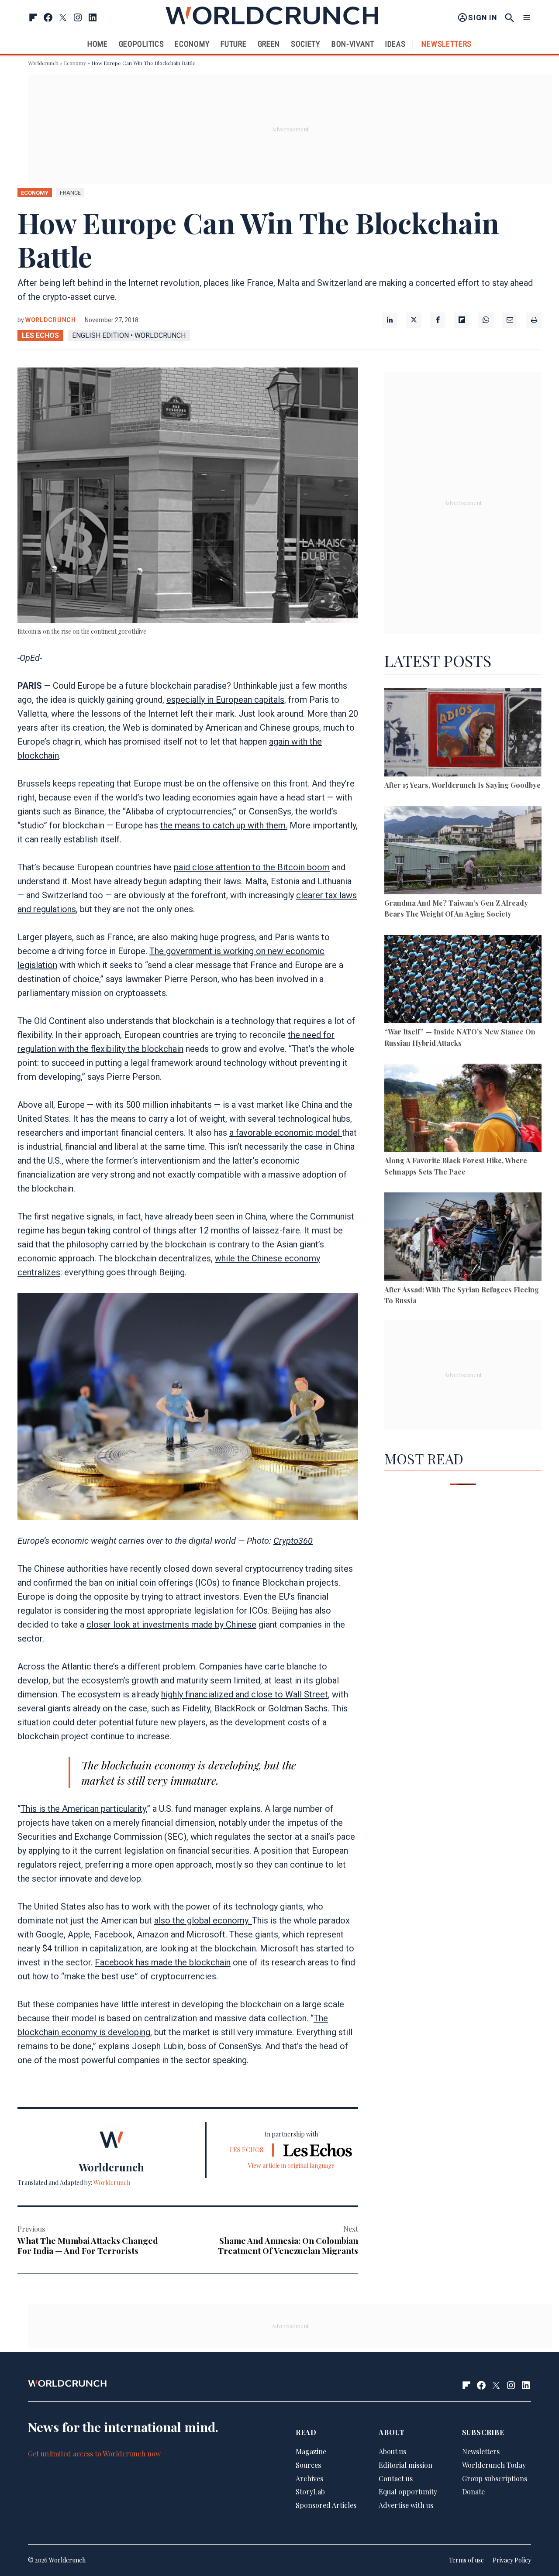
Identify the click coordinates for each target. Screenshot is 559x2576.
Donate (473, 2492)
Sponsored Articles (326, 2505)
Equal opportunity (408, 2492)
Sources (308, 2465)
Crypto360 (293, 1541)
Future (233, 44)
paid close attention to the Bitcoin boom (252, 867)
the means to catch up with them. (224, 825)
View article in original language (291, 2166)
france (70, 193)
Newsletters (447, 44)
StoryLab (310, 2492)
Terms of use (466, 2560)
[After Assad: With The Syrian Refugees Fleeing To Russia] (463, 1238)
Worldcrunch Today (494, 2465)
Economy (192, 44)
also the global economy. (203, 1920)
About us (392, 2451)
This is (34, 1809)
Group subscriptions (495, 2478)
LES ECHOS (40, 335)
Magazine (311, 2451)
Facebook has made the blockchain (163, 1962)
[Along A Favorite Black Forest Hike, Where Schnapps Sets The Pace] (463, 1109)
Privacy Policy (512, 2560)
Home (98, 44)
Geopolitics (141, 44)
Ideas (395, 44)
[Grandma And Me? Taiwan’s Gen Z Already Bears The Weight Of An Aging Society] (463, 852)
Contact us (396, 2478)
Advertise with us (406, 2505)
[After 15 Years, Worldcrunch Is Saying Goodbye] (463, 734)
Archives (309, 2478)
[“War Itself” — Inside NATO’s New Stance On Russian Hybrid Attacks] (463, 981)
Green (269, 44)
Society (306, 44)
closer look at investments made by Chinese (171, 1625)
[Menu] (527, 18)
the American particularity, (97, 1809)
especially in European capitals (225, 700)
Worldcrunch (43, 63)
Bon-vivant (353, 44)
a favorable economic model (286, 1133)
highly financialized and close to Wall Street (245, 1694)
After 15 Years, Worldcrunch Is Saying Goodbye (462, 785)
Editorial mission (405, 2465)
